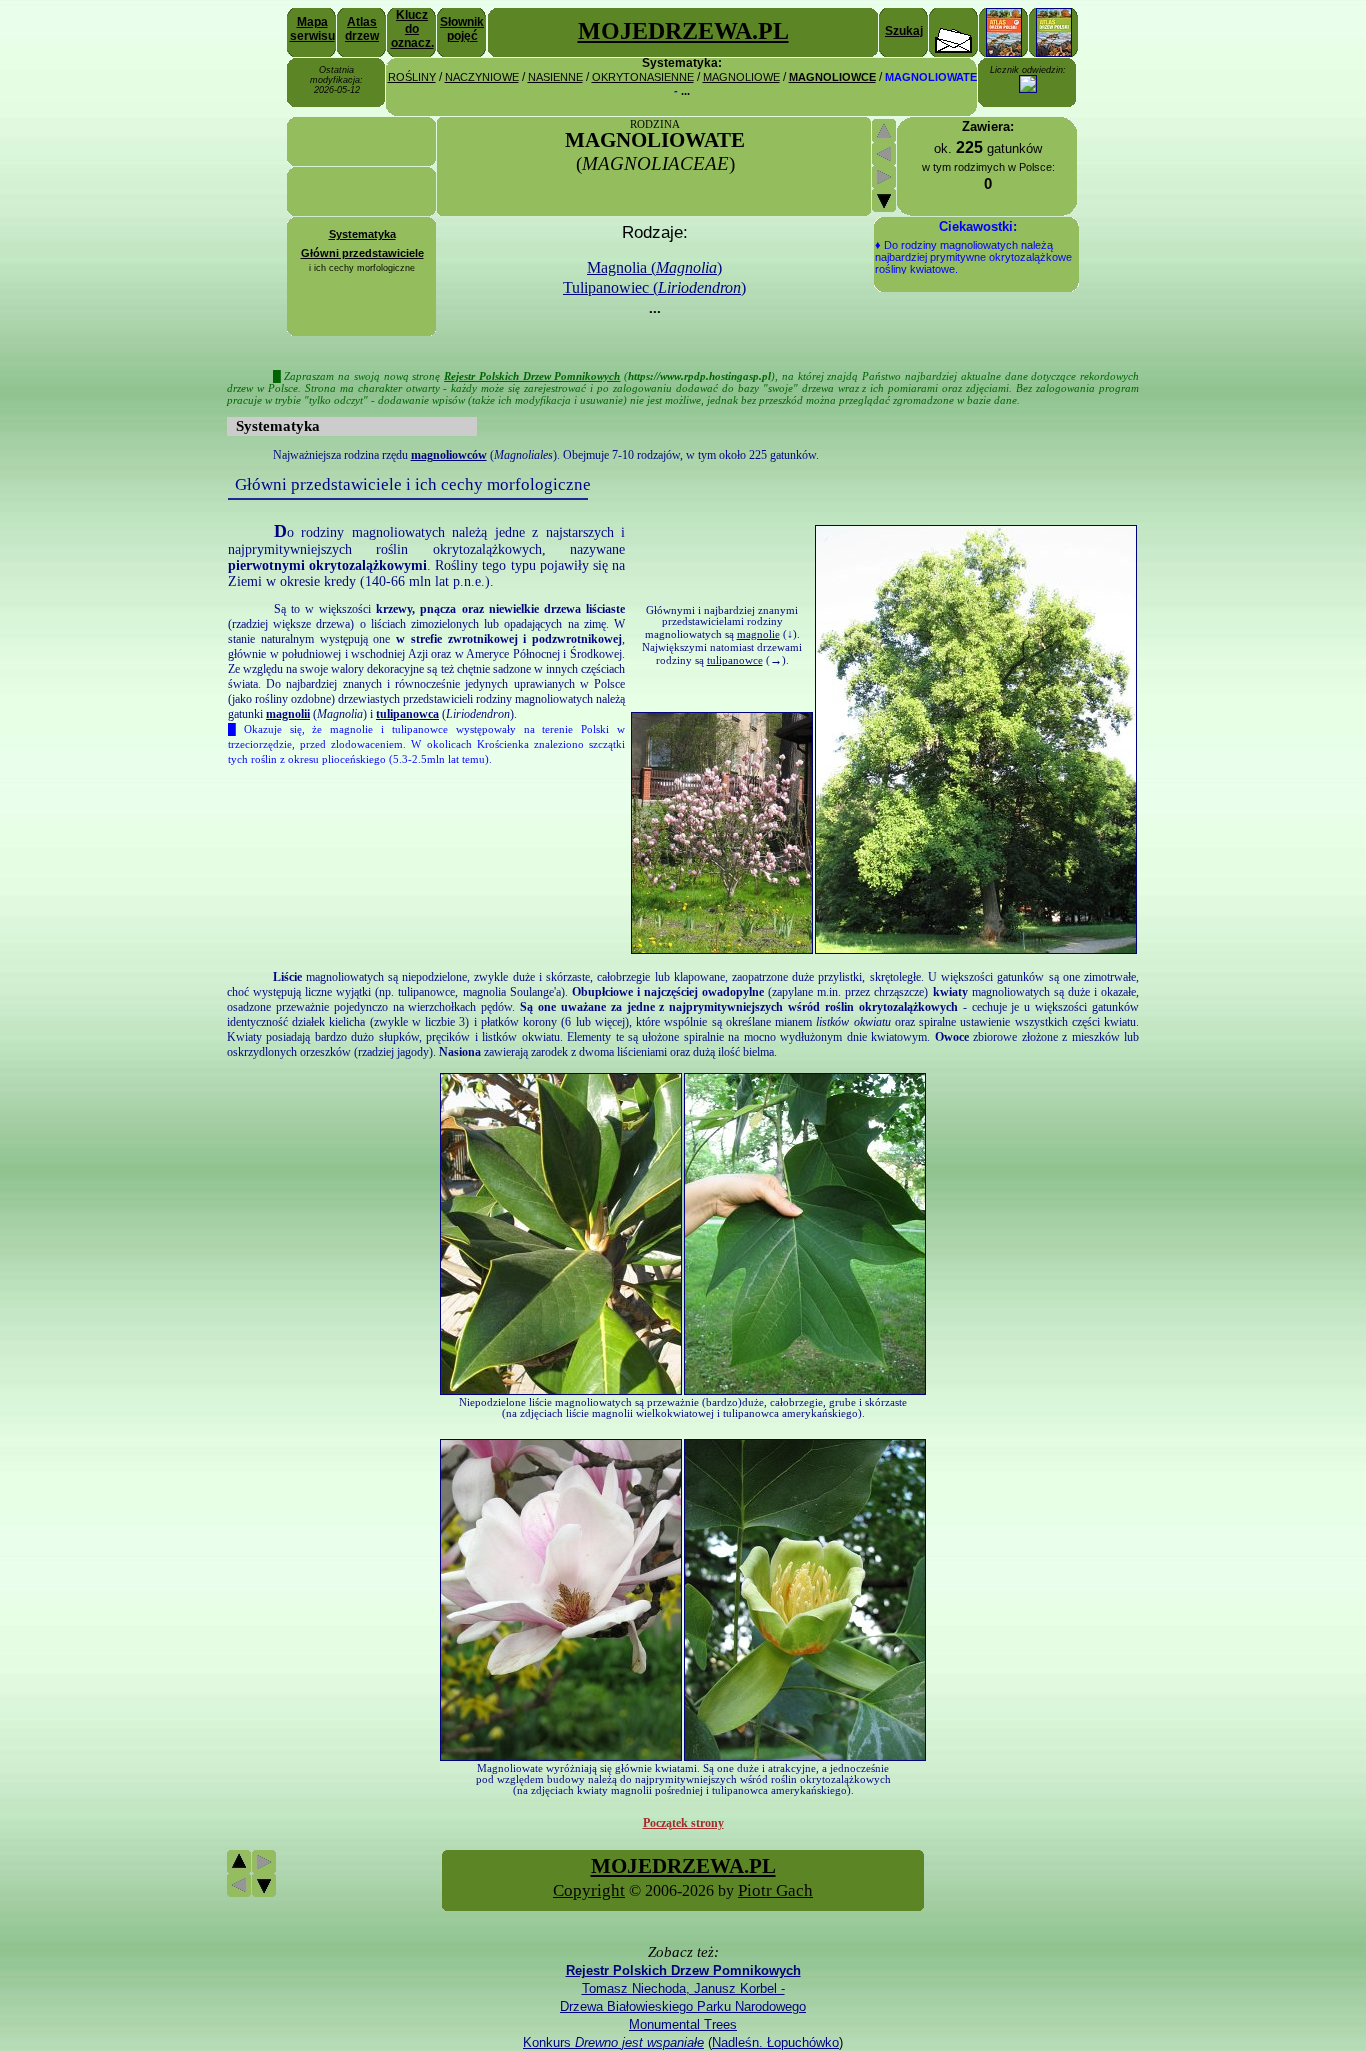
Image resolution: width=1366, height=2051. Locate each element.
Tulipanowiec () (654, 287)
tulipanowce (735, 660)
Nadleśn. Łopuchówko (775, 2042)
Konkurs (613, 2042)
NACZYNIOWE (482, 77)
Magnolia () (654, 267)
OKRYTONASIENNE (643, 77)
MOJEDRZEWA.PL (683, 31)
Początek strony (683, 1823)
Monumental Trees (683, 2024)
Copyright (589, 1890)
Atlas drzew (362, 29)
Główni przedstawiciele (362, 253)
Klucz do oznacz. (412, 29)
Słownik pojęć (462, 29)
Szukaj (904, 31)
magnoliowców (449, 455)
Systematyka (362, 234)
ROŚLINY (412, 77)
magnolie (758, 634)
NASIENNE (555, 77)
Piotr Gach (775, 1890)
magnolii (288, 714)
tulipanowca (407, 714)
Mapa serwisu (312, 29)
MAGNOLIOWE (741, 77)
